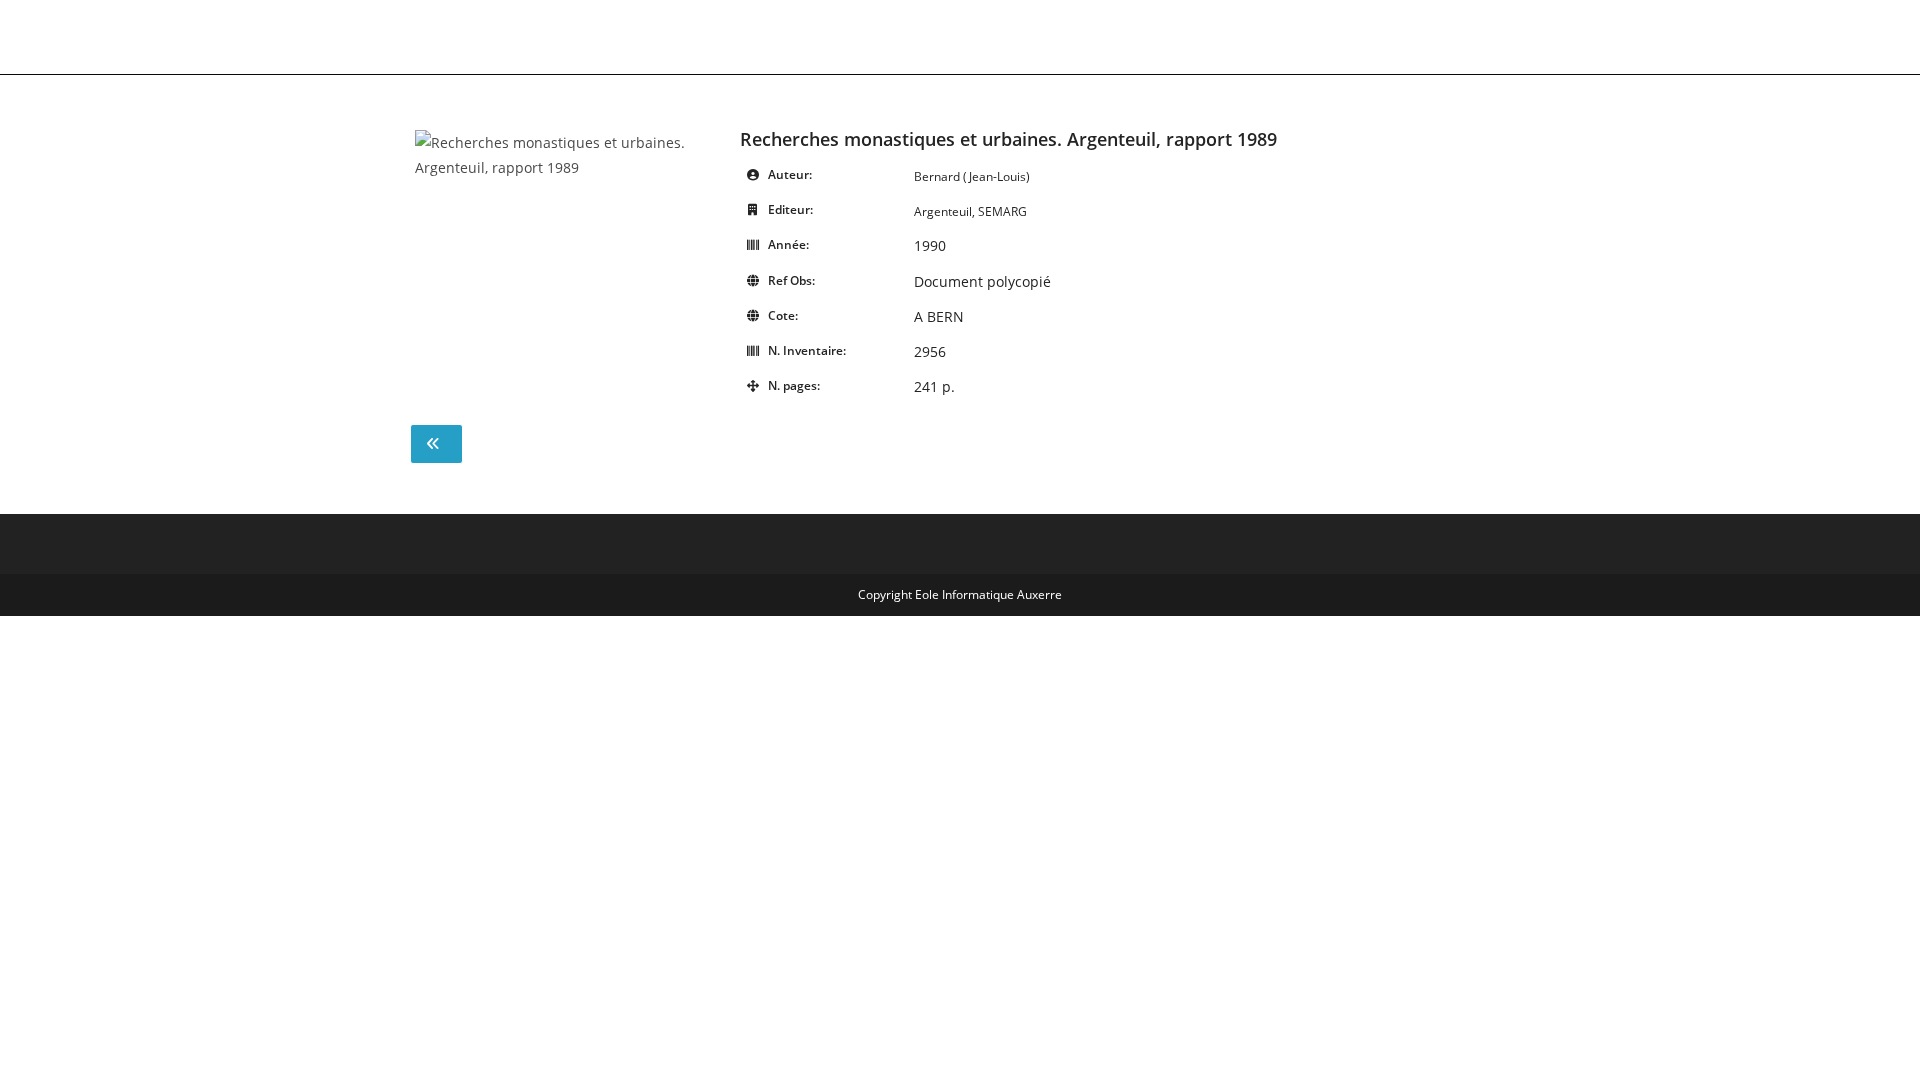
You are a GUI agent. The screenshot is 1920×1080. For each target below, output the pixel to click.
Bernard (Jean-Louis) (972, 176)
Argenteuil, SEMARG (970, 211)
